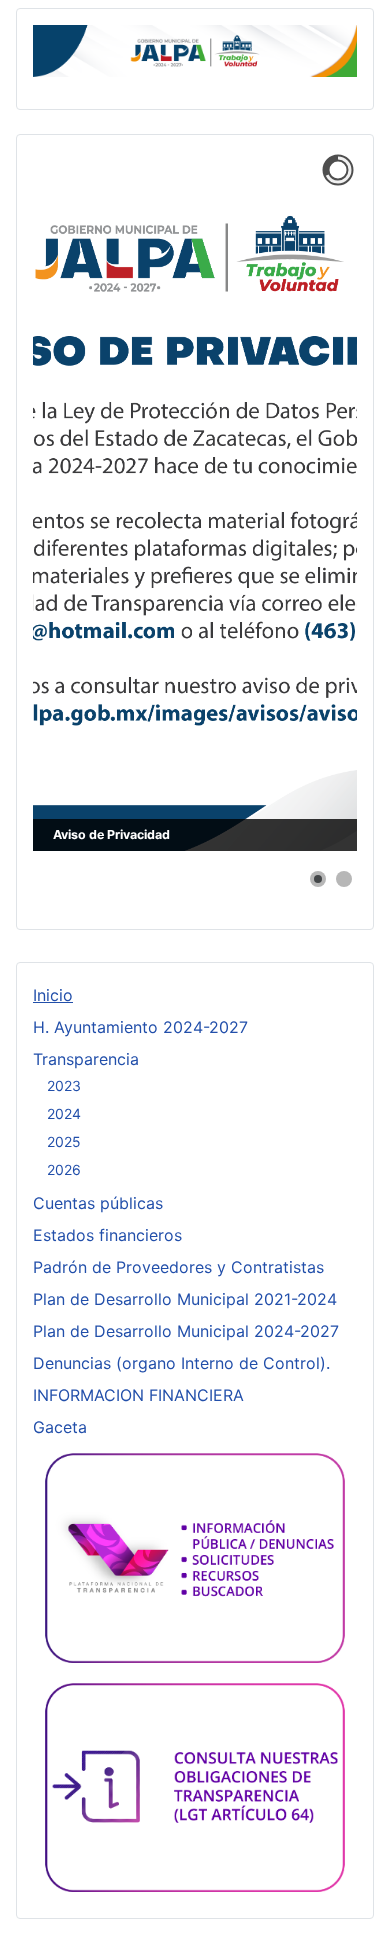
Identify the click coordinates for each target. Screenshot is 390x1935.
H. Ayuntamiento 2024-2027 (140, 1027)
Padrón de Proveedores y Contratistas (178, 1267)
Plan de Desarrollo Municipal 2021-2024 (185, 1299)
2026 (64, 1169)
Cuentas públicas (98, 1203)
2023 (64, 1085)
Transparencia (86, 1059)
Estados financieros (107, 1235)
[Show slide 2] (344, 879)
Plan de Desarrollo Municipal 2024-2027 (186, 1331)
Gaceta (60, 1427)
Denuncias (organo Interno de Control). (181, 1363)
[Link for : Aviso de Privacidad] (195, 501)
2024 (64, 1113)
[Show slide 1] (318, 879)
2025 (64, 1141)
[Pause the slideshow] (296, 501)
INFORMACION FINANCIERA (138, 1395)
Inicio (53, 995)
